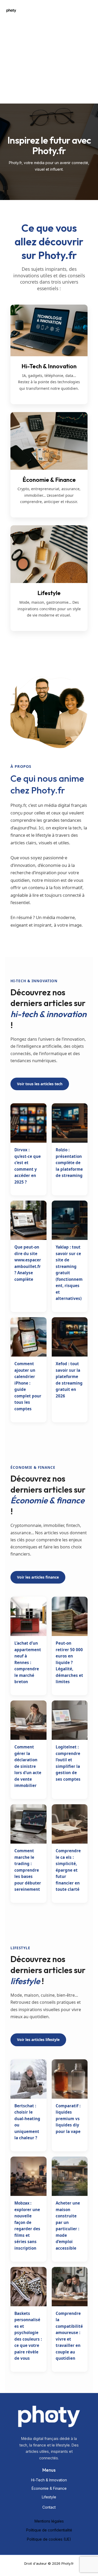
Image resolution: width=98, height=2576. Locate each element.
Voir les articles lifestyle (38, 2040)
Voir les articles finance (38, 1577)
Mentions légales (49, 2521)
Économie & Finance (49, 2488)
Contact (49, 2507)
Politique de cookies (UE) (49, 2539)
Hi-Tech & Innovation (49, 2480)
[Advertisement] (49, 52)
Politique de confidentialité (49, 2530)
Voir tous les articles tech (40, 1084)
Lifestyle (49, 2497)
